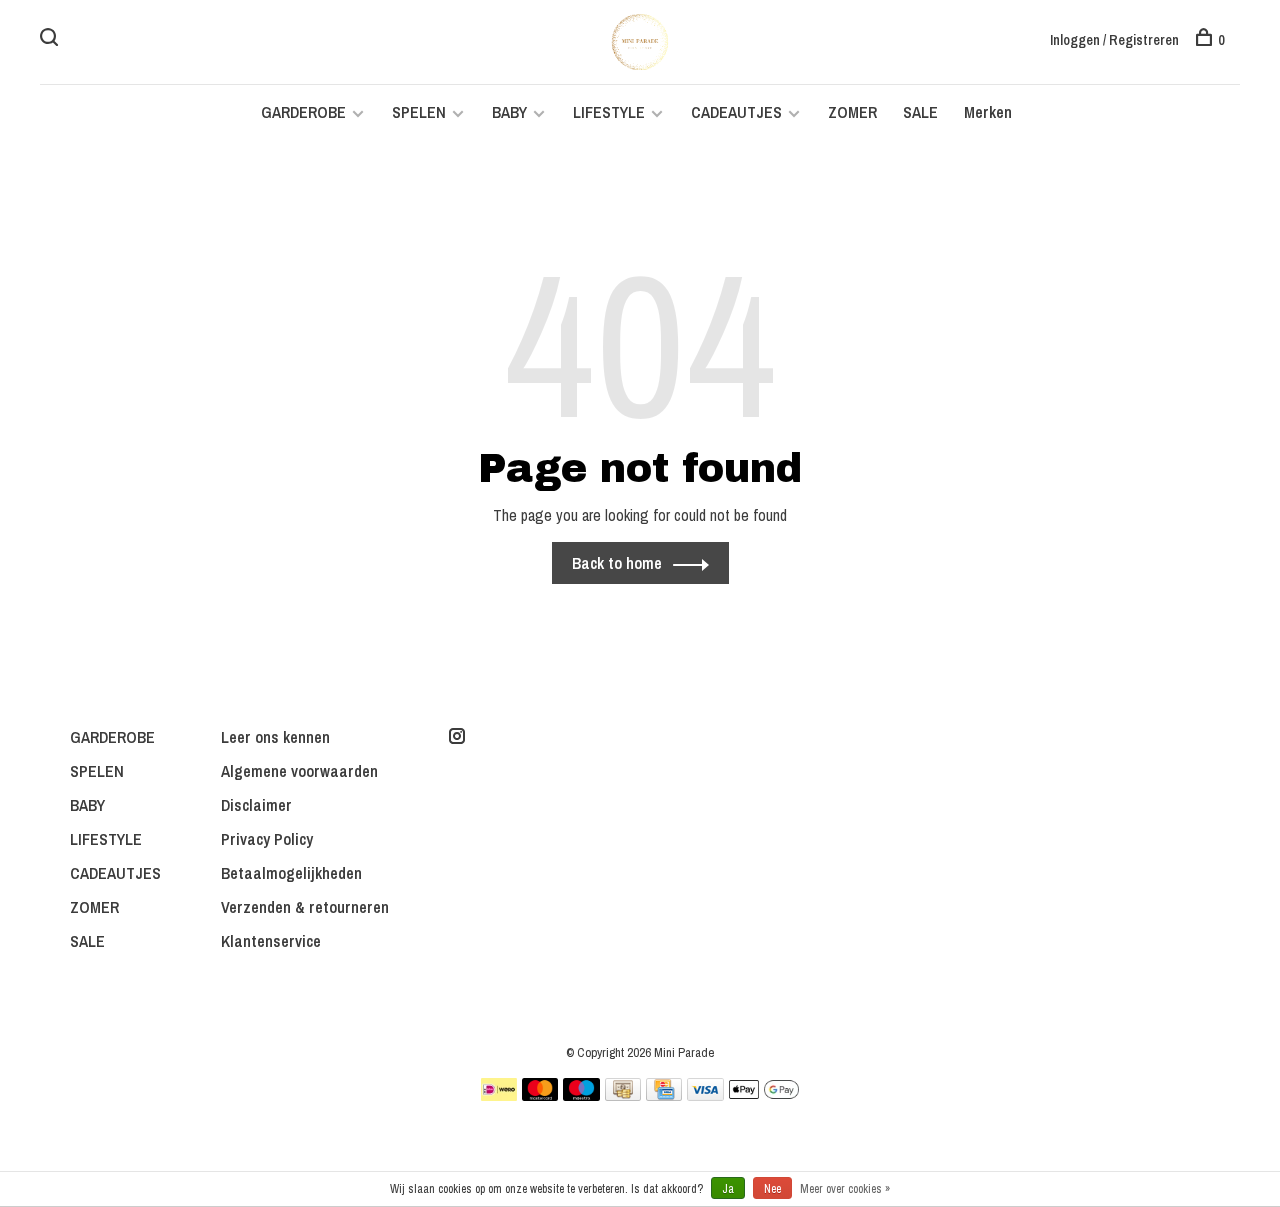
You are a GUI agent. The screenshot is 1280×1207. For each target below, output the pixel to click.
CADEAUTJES (738, 112)
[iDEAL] (499, 1095)
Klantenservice (271, 941)
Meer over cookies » (845, 1189)
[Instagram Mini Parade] (457, 737)
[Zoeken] (51, 40)
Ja (728, 1189)
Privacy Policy (267, 839)
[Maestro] (581, 1095)
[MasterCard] (540, 1095)
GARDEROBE (303, 112)
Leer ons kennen (275, 737)
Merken (988, 112)
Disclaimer (256, 805)
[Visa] (705, 1095)
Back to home (617, 563)
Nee (772, 1189)
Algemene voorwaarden (299, 771)
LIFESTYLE (609, 112)
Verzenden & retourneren (305, 907)
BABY (509, 112)
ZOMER (852, 112)
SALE (920, 112)
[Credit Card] (664, 1095)
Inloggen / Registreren (1114, 40)
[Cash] (623, 1095)
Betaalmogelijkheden (291, 873)
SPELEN (419, 112)
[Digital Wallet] (764, 1095)
